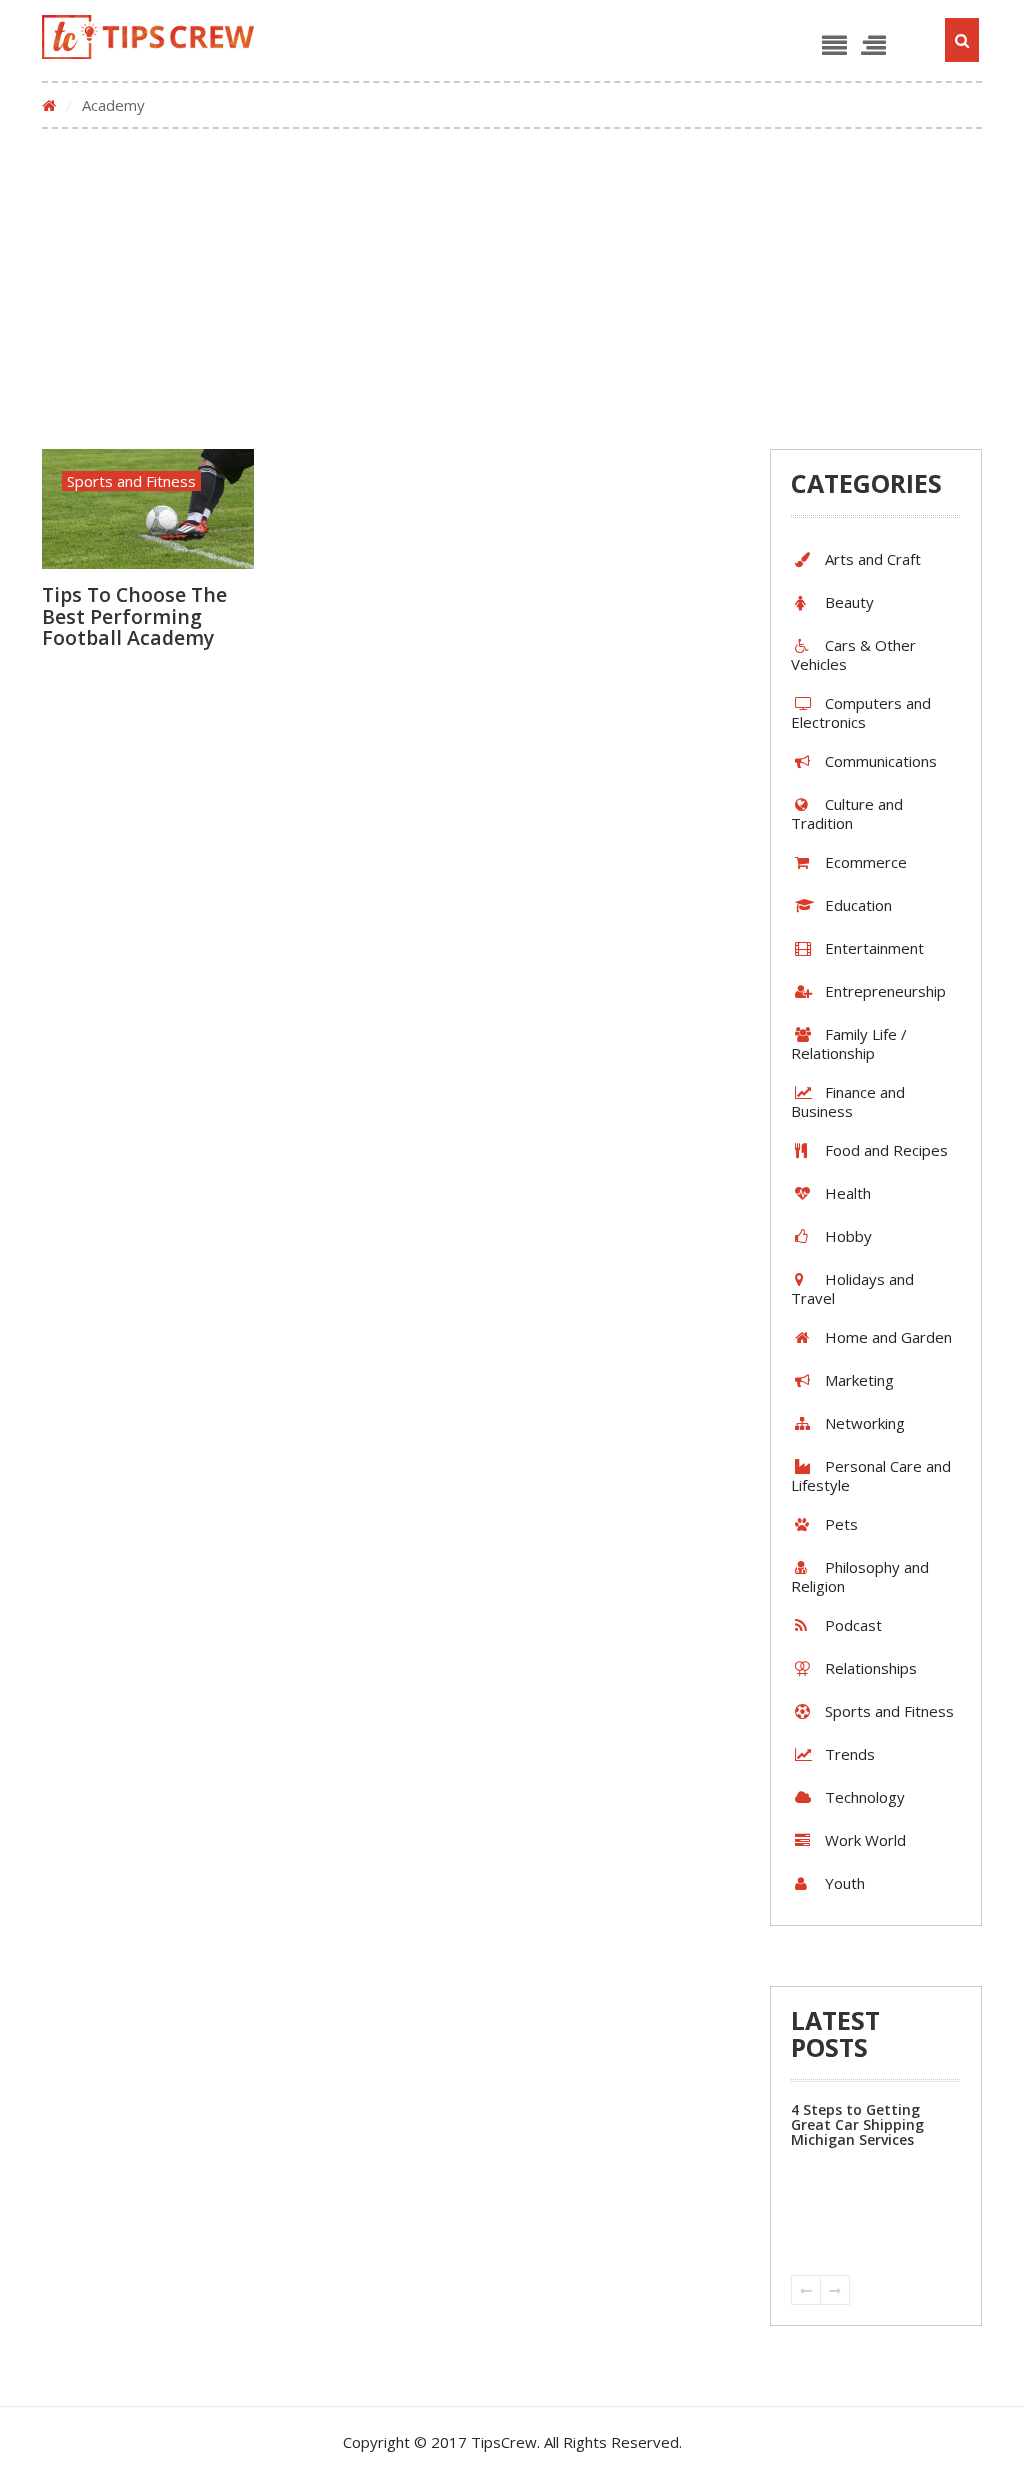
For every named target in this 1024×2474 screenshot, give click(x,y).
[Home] (49, 105)
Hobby (848, 1236)
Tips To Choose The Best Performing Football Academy (134, 616)
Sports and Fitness (131, 481)
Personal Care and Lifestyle (871, 1475)
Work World (865, 1840)
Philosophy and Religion (860, 1576)
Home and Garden (888, 1337)
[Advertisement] (512, 289)
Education (858, 905)
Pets (841, 1524)
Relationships (871, 1668)
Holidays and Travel (852, 1288)
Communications (881, 761)
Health (848, 1193)
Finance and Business (848, 1101)
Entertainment (874, 948)
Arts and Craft (873, 559)
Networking (865, 1423)
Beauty (849, 602)
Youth (845, 1883)
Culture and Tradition (847, 813)
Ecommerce (866, 862)
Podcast (853, 1625)
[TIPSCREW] (148, 37)
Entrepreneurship (885, 991)
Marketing (859, 1380)
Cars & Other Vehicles (853, 654)
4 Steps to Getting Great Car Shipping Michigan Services (857, 2125)
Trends (850, 1754)
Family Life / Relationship (849, 1043)
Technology (865, 1797)
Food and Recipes (886, 1150)
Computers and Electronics (861, 712)
